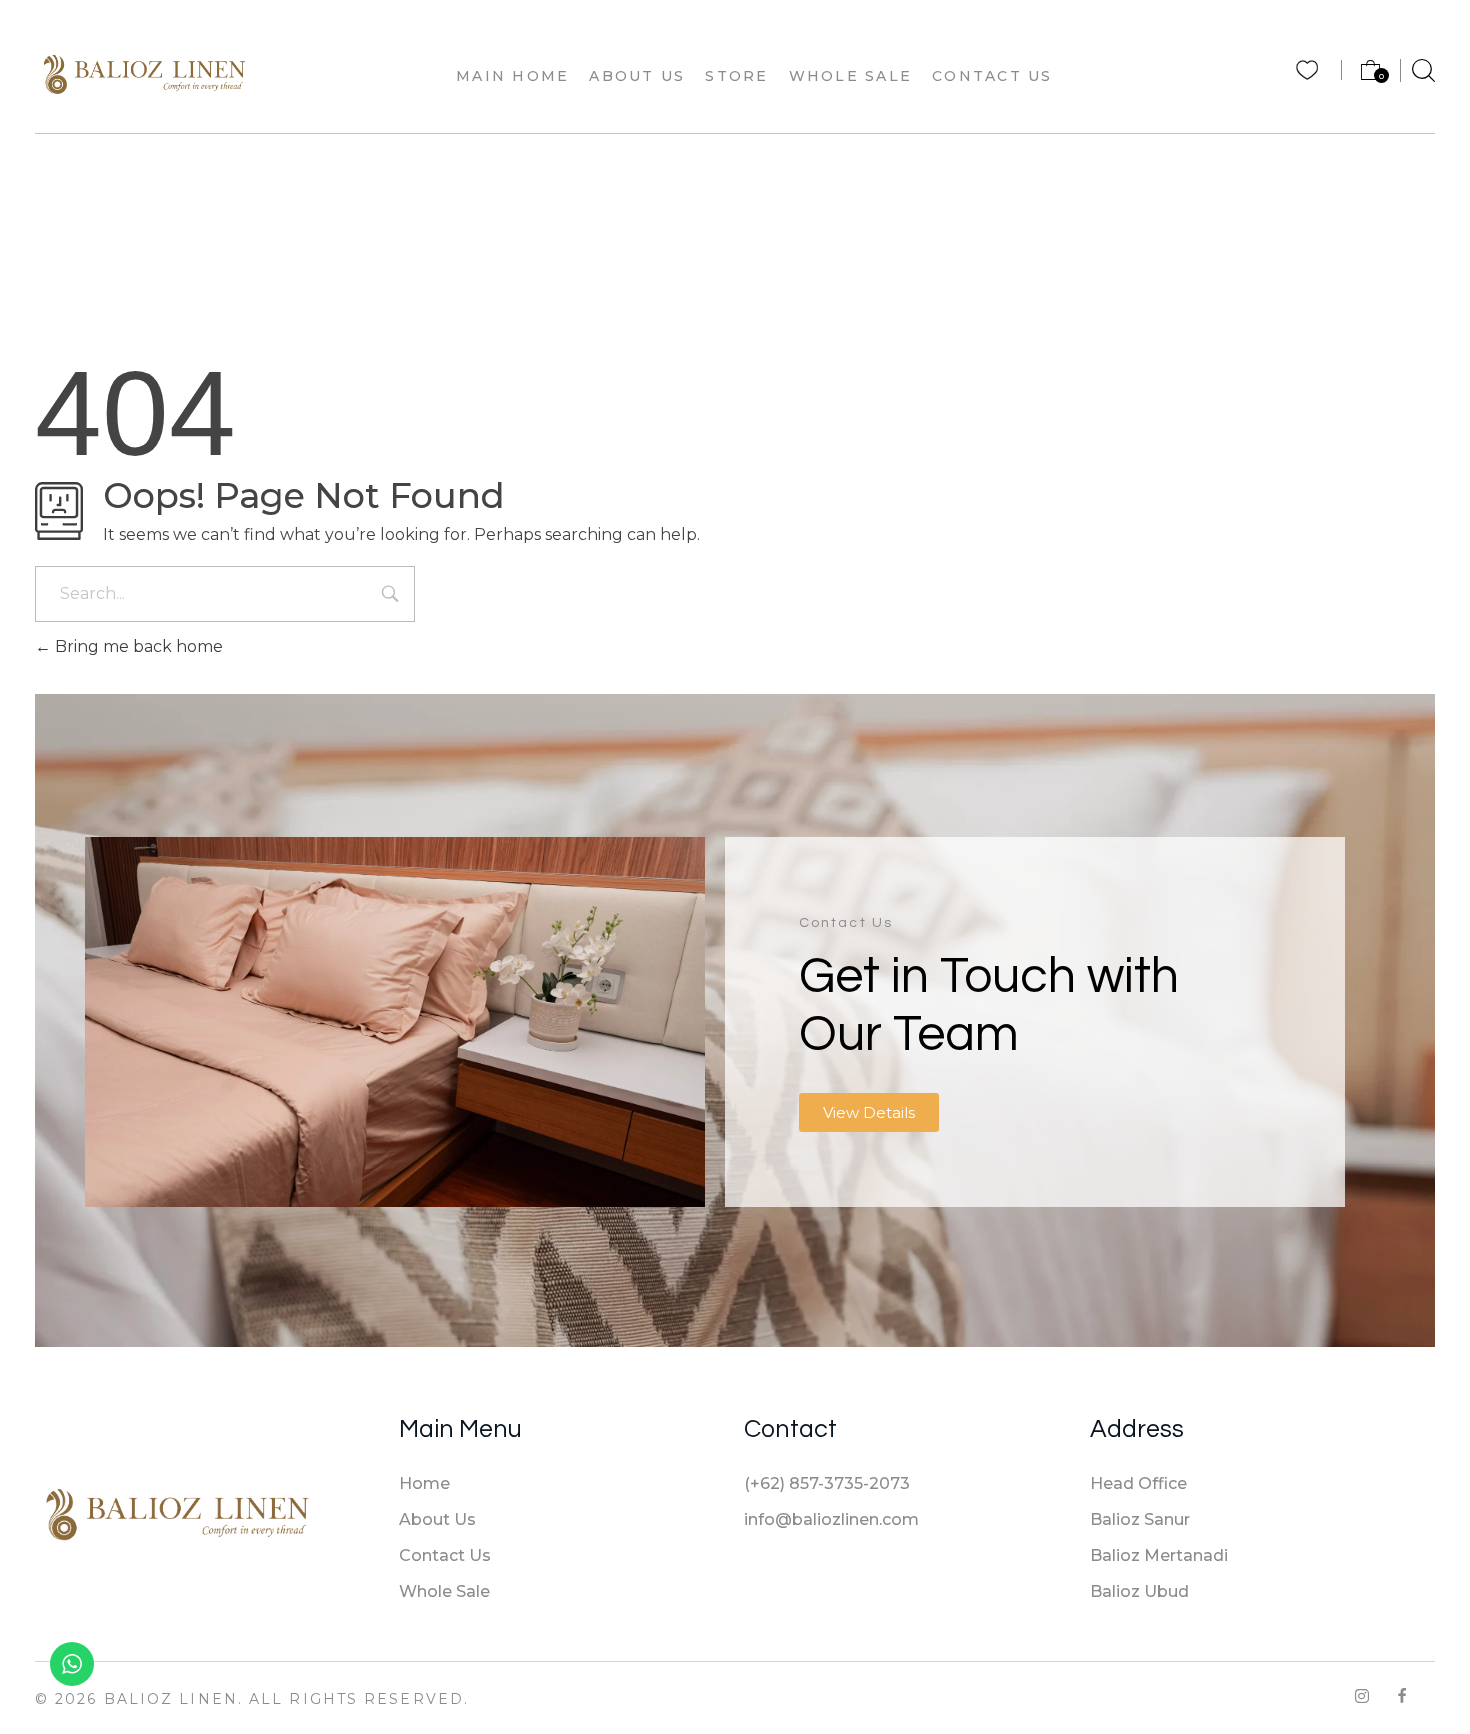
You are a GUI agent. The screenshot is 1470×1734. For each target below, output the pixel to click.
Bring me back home (137, 646)
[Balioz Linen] (144, 73)
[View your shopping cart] (1361, 75)
